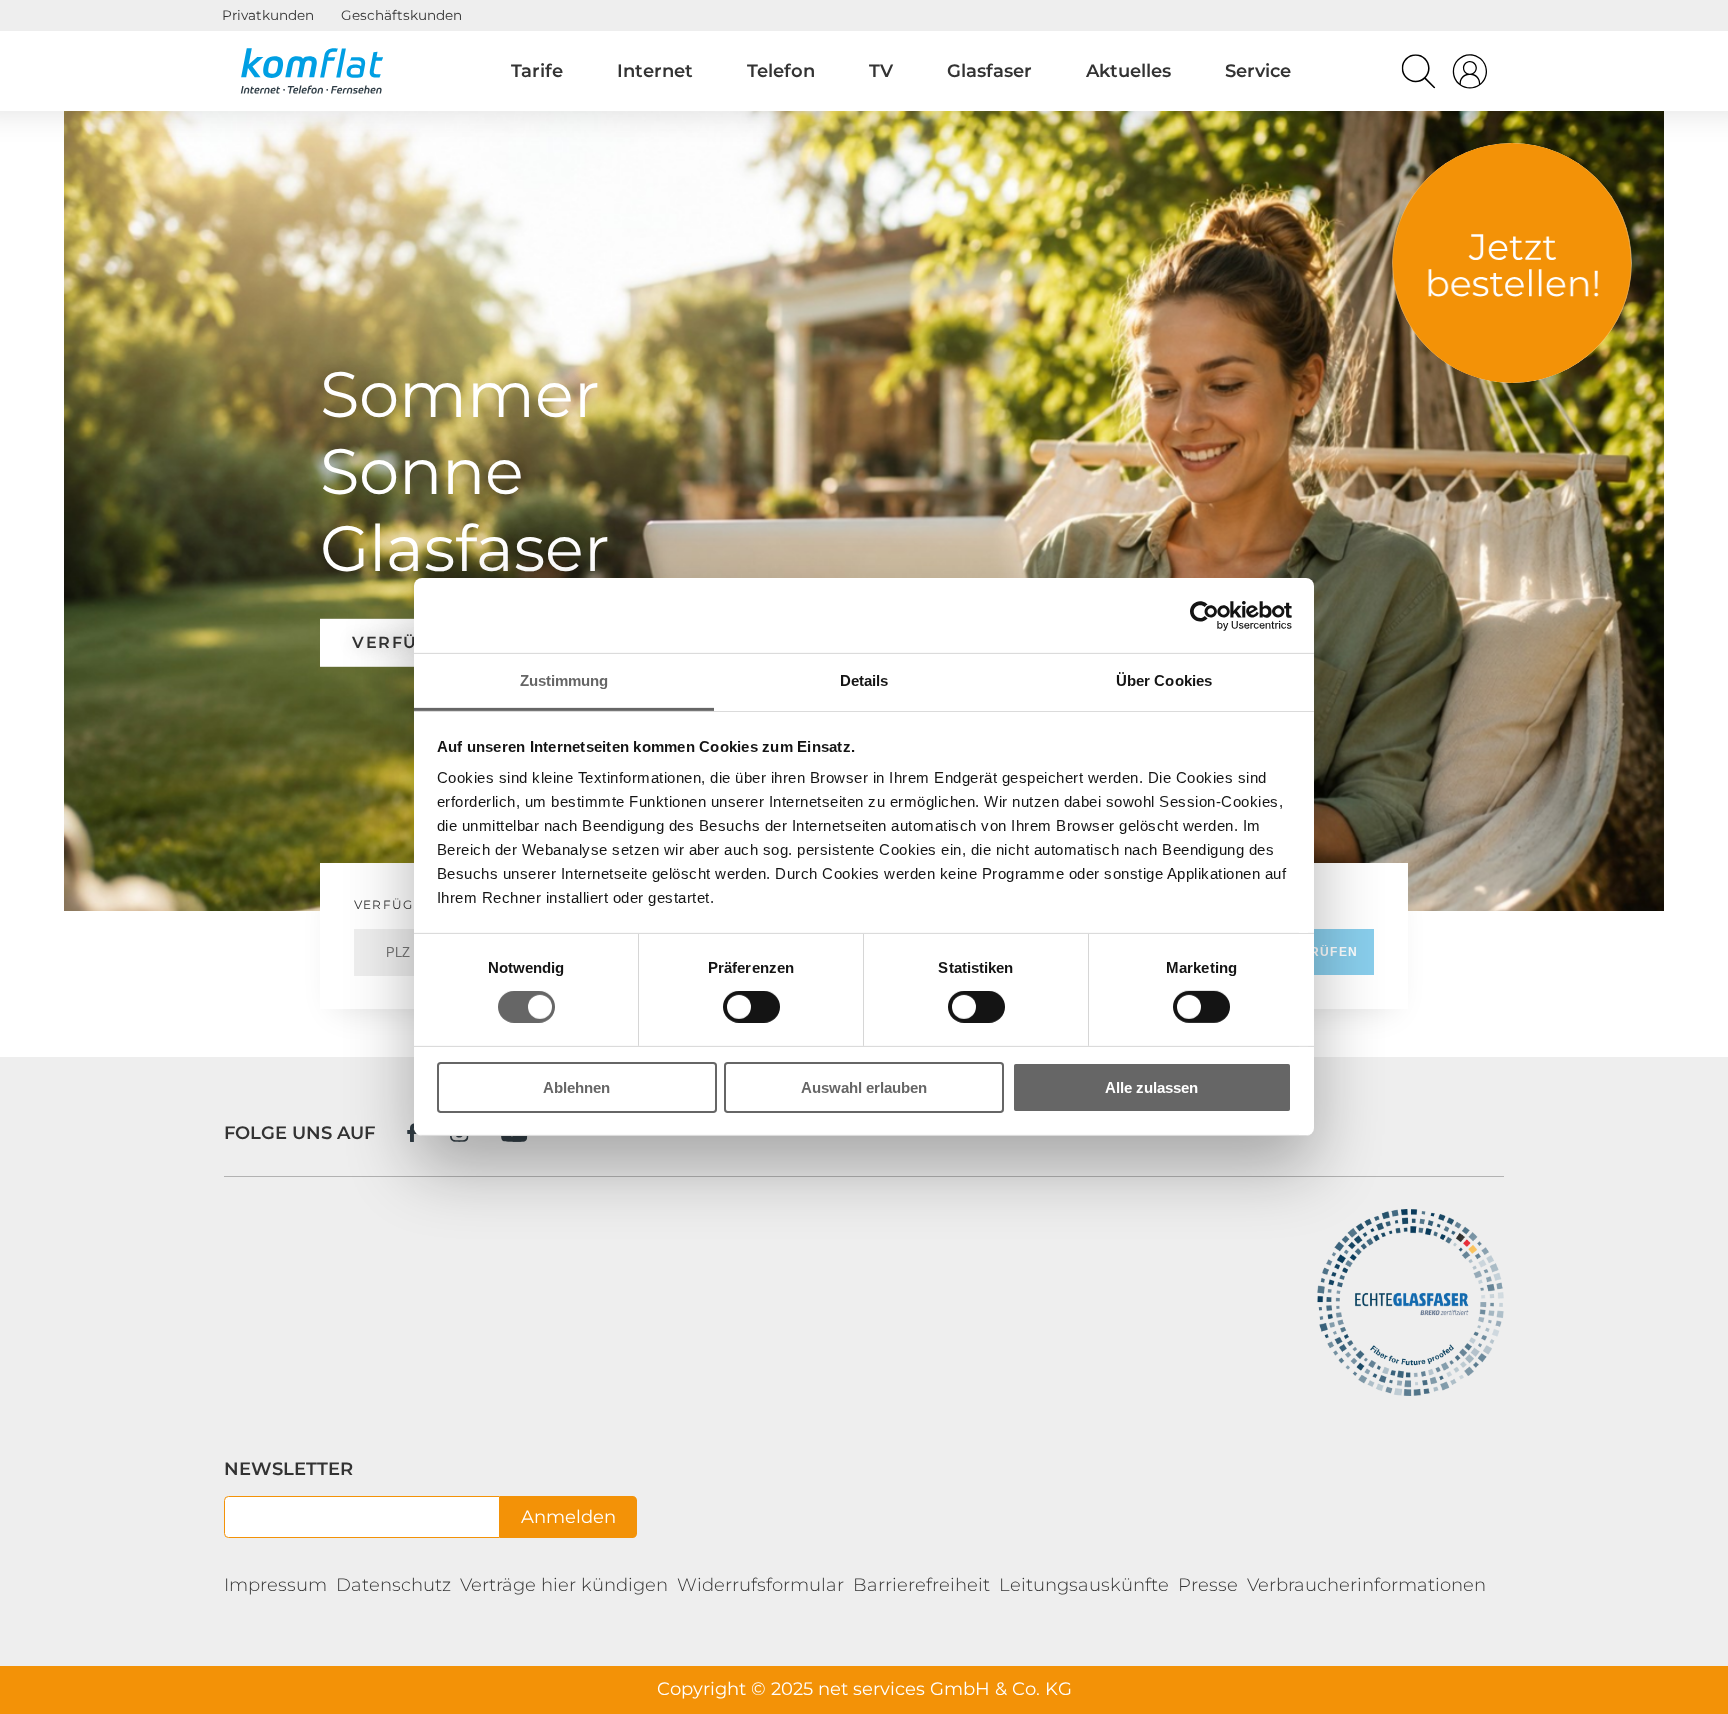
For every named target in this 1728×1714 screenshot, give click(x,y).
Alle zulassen (1151, 1087)
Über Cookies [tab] (1164, 680)
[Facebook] (412, 1132)
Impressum (275, 1585)
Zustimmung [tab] (564, 680)
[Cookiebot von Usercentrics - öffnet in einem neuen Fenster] (1204, 615)
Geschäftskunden (401, 15)
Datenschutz (393, 1585)
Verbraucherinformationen (1366, 1585)
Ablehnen (576, 1087)
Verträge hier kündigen (564, 1585)
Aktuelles (1128, 71)
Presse (1208, 1585)
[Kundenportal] (1470, 76)
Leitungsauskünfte (1084, 1585)
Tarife (537, 71)
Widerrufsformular (760, 1585)
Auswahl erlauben (864, 1087)
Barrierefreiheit (921, 1585)
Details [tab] (864, 680)
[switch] (751, 1007)
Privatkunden (268, 15)
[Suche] (1418, 76)
